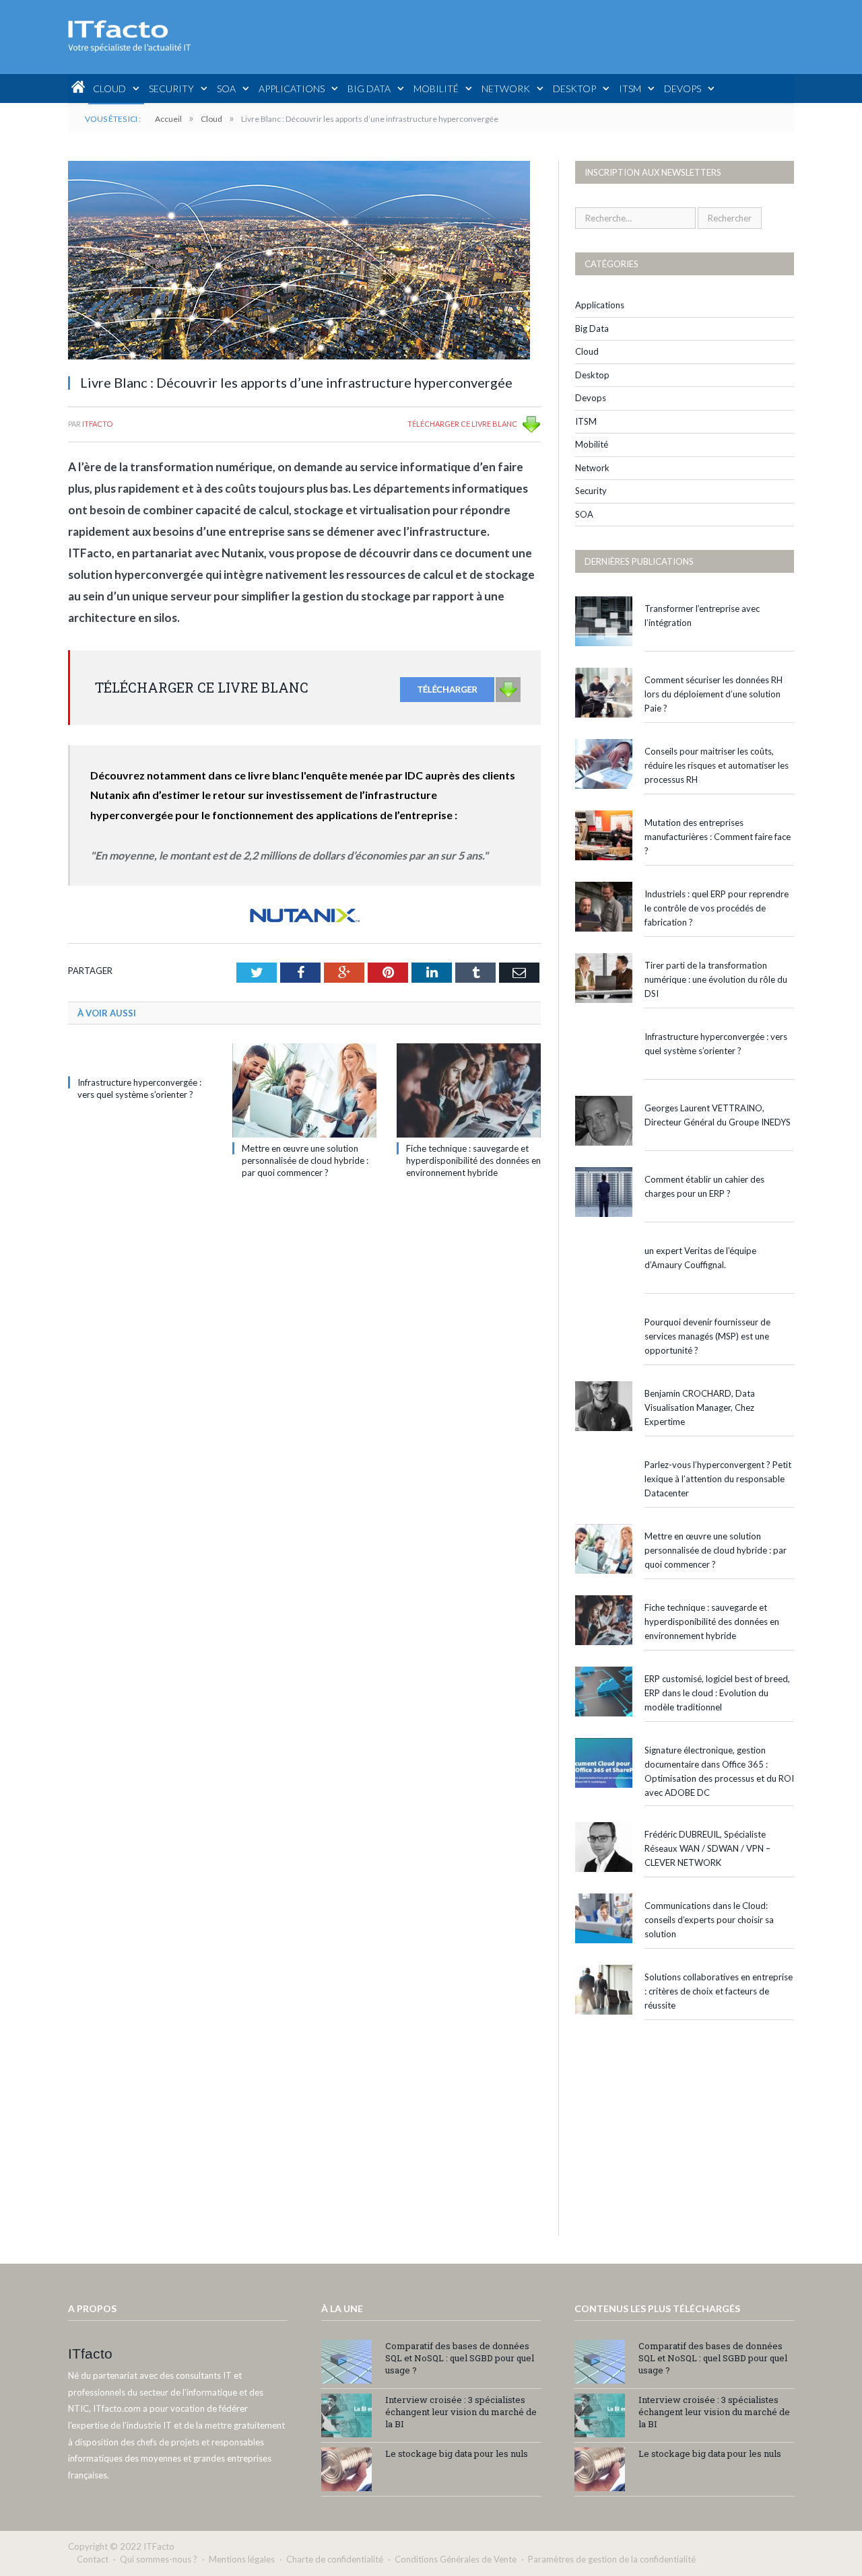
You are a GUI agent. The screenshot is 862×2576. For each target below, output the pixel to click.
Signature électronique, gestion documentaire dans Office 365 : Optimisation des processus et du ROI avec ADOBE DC (719, 1771)
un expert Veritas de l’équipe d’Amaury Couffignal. (700, 1258)
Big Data (369, 89)
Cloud (109, 89)
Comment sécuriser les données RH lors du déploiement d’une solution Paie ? (714, 694)
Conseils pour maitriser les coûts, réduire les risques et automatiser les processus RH (717, 765)
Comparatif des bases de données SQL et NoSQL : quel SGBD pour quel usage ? (460, 2358)
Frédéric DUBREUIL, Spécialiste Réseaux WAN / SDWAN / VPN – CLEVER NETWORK (707, 1848)
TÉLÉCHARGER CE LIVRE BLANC (462, 424)
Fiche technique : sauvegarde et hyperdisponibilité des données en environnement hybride (473, 1160)
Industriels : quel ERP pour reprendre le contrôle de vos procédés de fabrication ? (717, 908)
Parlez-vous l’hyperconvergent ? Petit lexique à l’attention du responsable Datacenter (718, 1479)
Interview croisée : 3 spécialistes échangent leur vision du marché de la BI (461, 2412)
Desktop (574, 89)
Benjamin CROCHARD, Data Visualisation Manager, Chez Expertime (700, 1407)
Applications (292, 89)
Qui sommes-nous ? (159, 2559)
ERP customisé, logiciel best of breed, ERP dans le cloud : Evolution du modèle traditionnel (717, 1693)
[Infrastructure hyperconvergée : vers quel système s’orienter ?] (140, 1057)
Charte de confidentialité (335, 2559)
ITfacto (97, 424)
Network (506, 89)
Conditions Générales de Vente (456, 2559)
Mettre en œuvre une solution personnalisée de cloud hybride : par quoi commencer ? (305, 1160)
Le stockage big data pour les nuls (457, 2453)
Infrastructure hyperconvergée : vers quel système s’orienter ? (716, 1044)
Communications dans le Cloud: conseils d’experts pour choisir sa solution (709, 1920)
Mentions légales (242, 2559)
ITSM (630, 89)
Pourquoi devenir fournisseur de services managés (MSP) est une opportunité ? (707, 1336)
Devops (683, 89)
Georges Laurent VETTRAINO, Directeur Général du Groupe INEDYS (718, 1115)
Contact (93, 2559)
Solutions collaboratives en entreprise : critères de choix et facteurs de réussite (719, 1991)
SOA (226, 89)
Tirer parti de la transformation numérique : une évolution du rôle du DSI (716, 979)
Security (171, 89)
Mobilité (436, 89)
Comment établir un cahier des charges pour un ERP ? (704, 1186)
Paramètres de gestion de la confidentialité (612, 2559)
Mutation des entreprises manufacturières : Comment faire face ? (718, 837)
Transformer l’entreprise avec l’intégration (702, 616)
